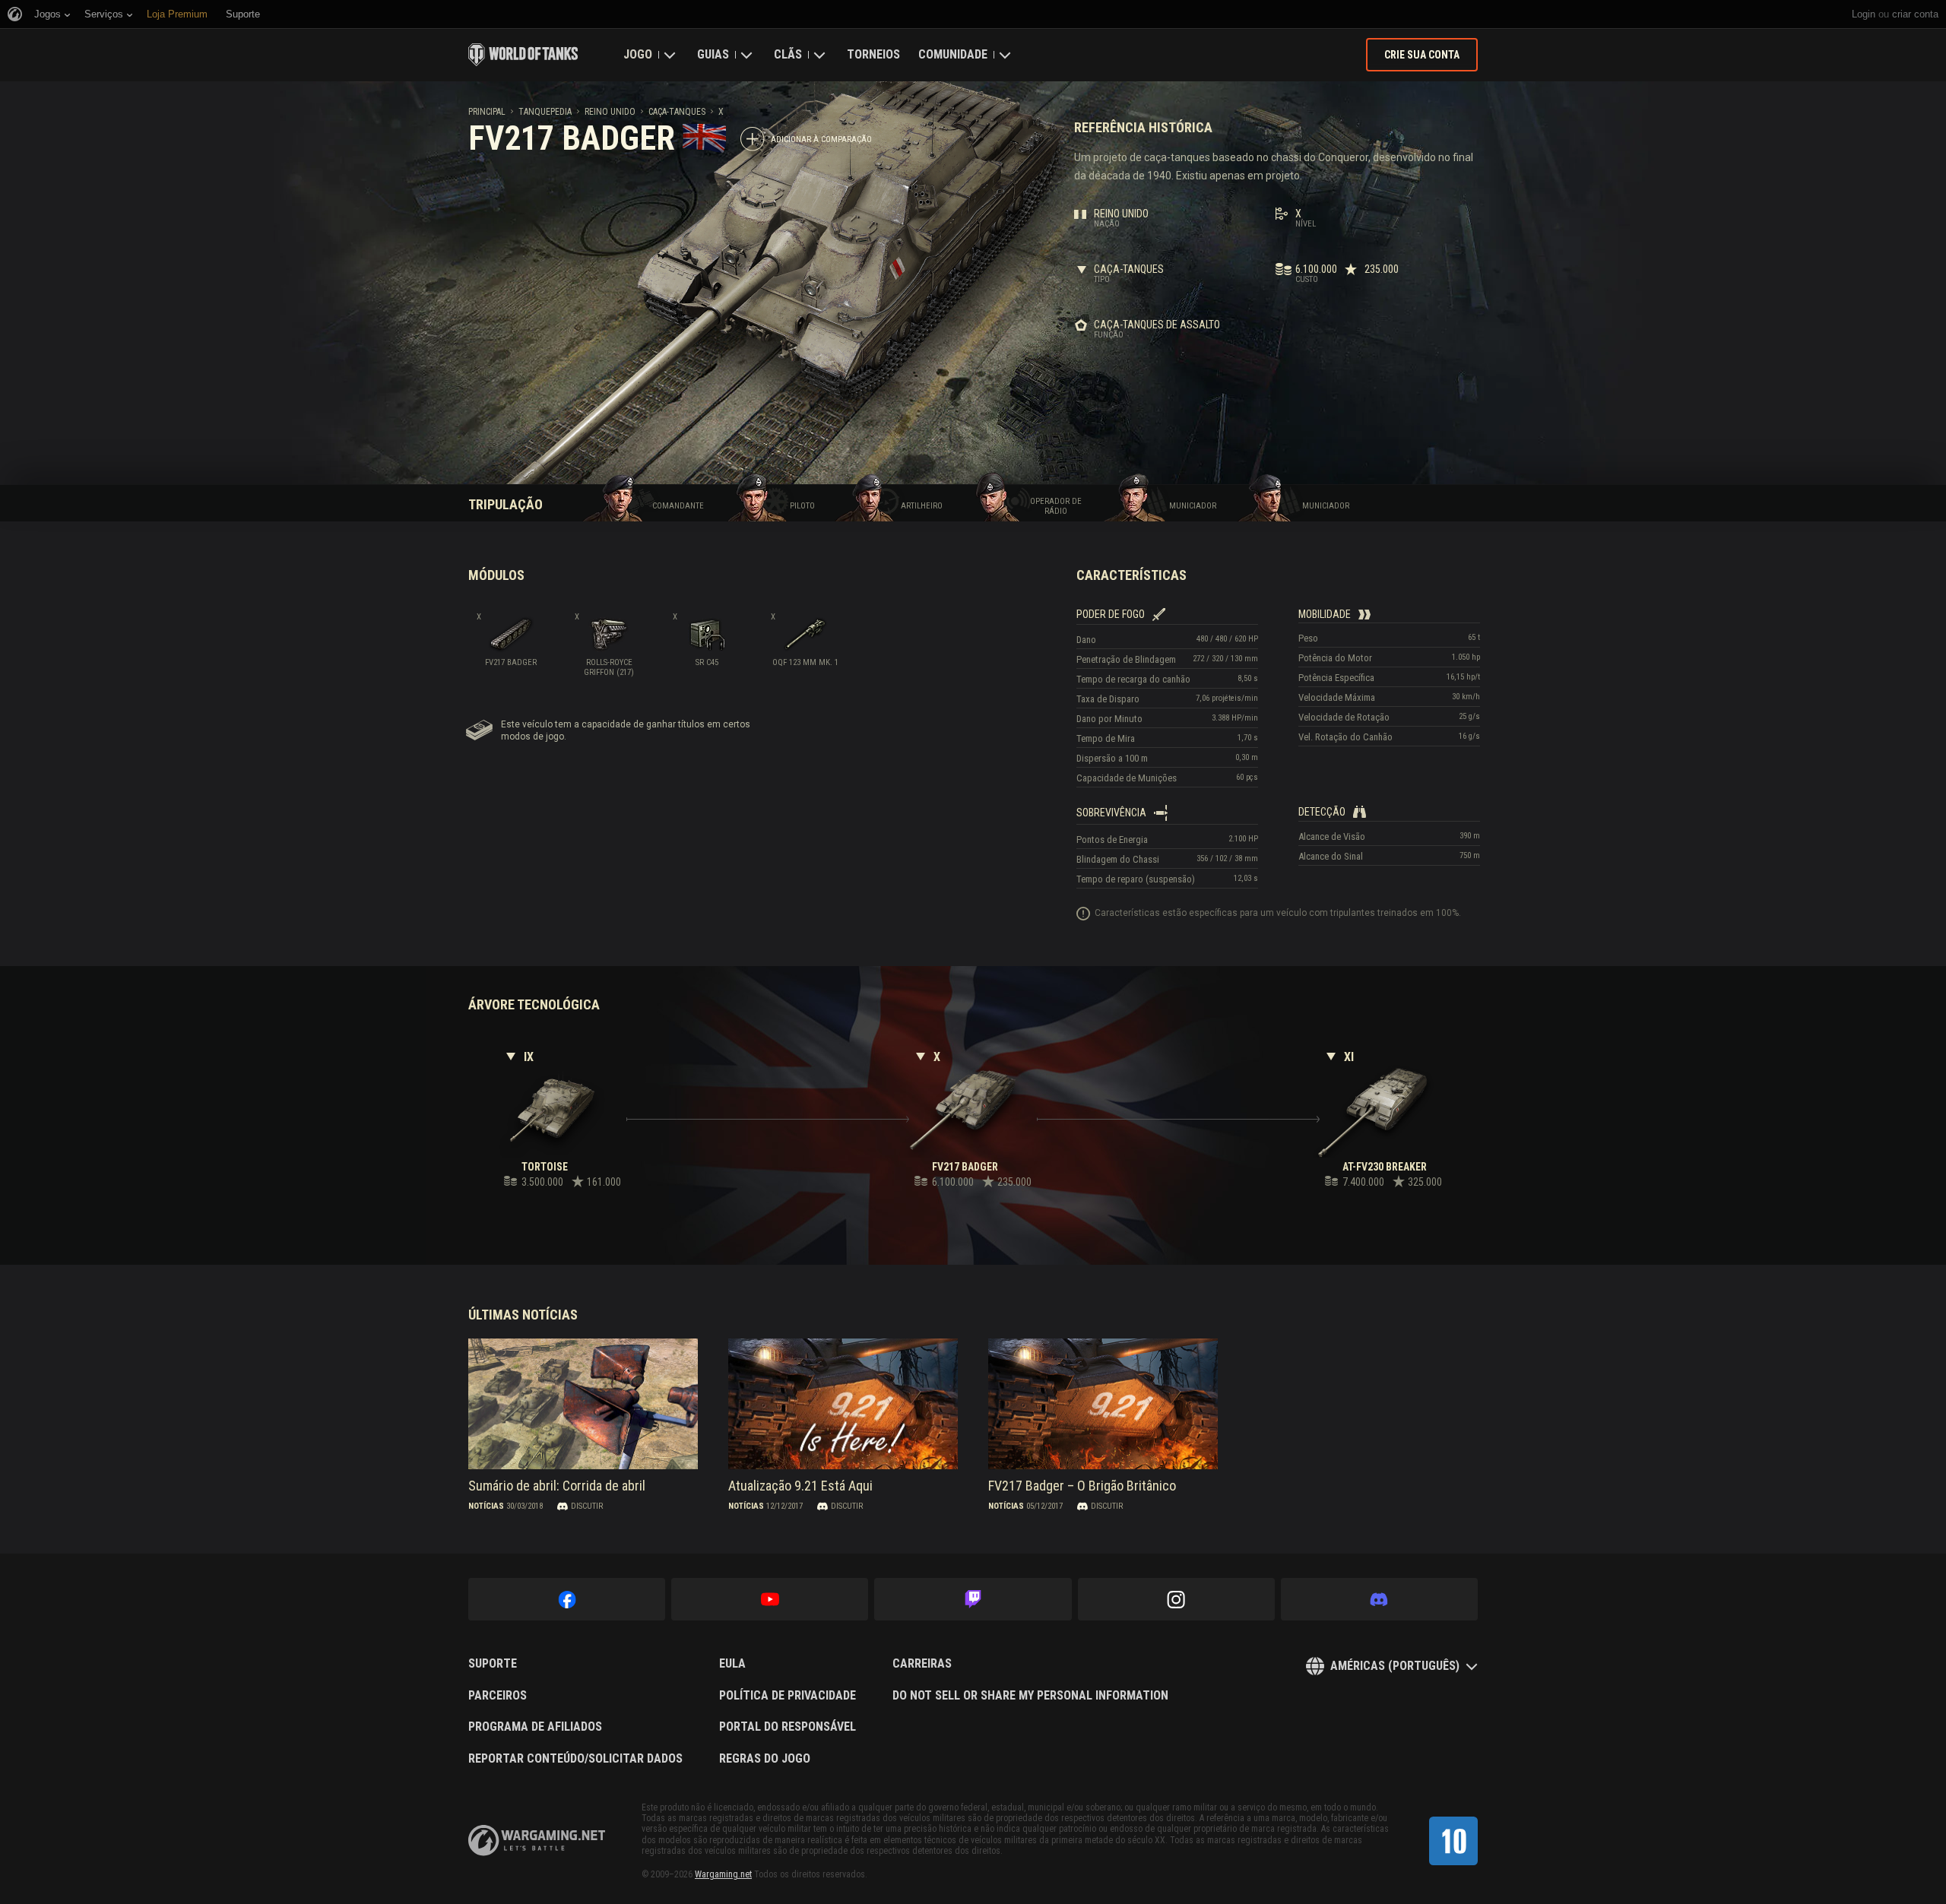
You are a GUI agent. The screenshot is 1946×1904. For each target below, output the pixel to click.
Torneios (873, 54)
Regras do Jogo (765, 1759)
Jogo (638, 54)
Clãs (788, 54)
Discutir (587, 1506)
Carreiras (922, 1664)
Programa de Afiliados (535, 1727)
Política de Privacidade (788, 1696)
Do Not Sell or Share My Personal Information (1030, 1696)
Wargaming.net (723, 1874)
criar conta (1915, 14)
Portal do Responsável (788, 1727)
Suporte (493, 1664)
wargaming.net (537, 1841)
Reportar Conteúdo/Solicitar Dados (575, 1759)
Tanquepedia (545, 112)
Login (1864, 14)
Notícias (486, 1506)
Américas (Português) (1395, 1666)
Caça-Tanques (677, 112)
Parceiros (498, 1696)
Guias (713, 54)
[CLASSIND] (1453, 1841)
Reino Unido (610, 112)
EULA (732, 1664)
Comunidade (953, 54)
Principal (487, 112)
